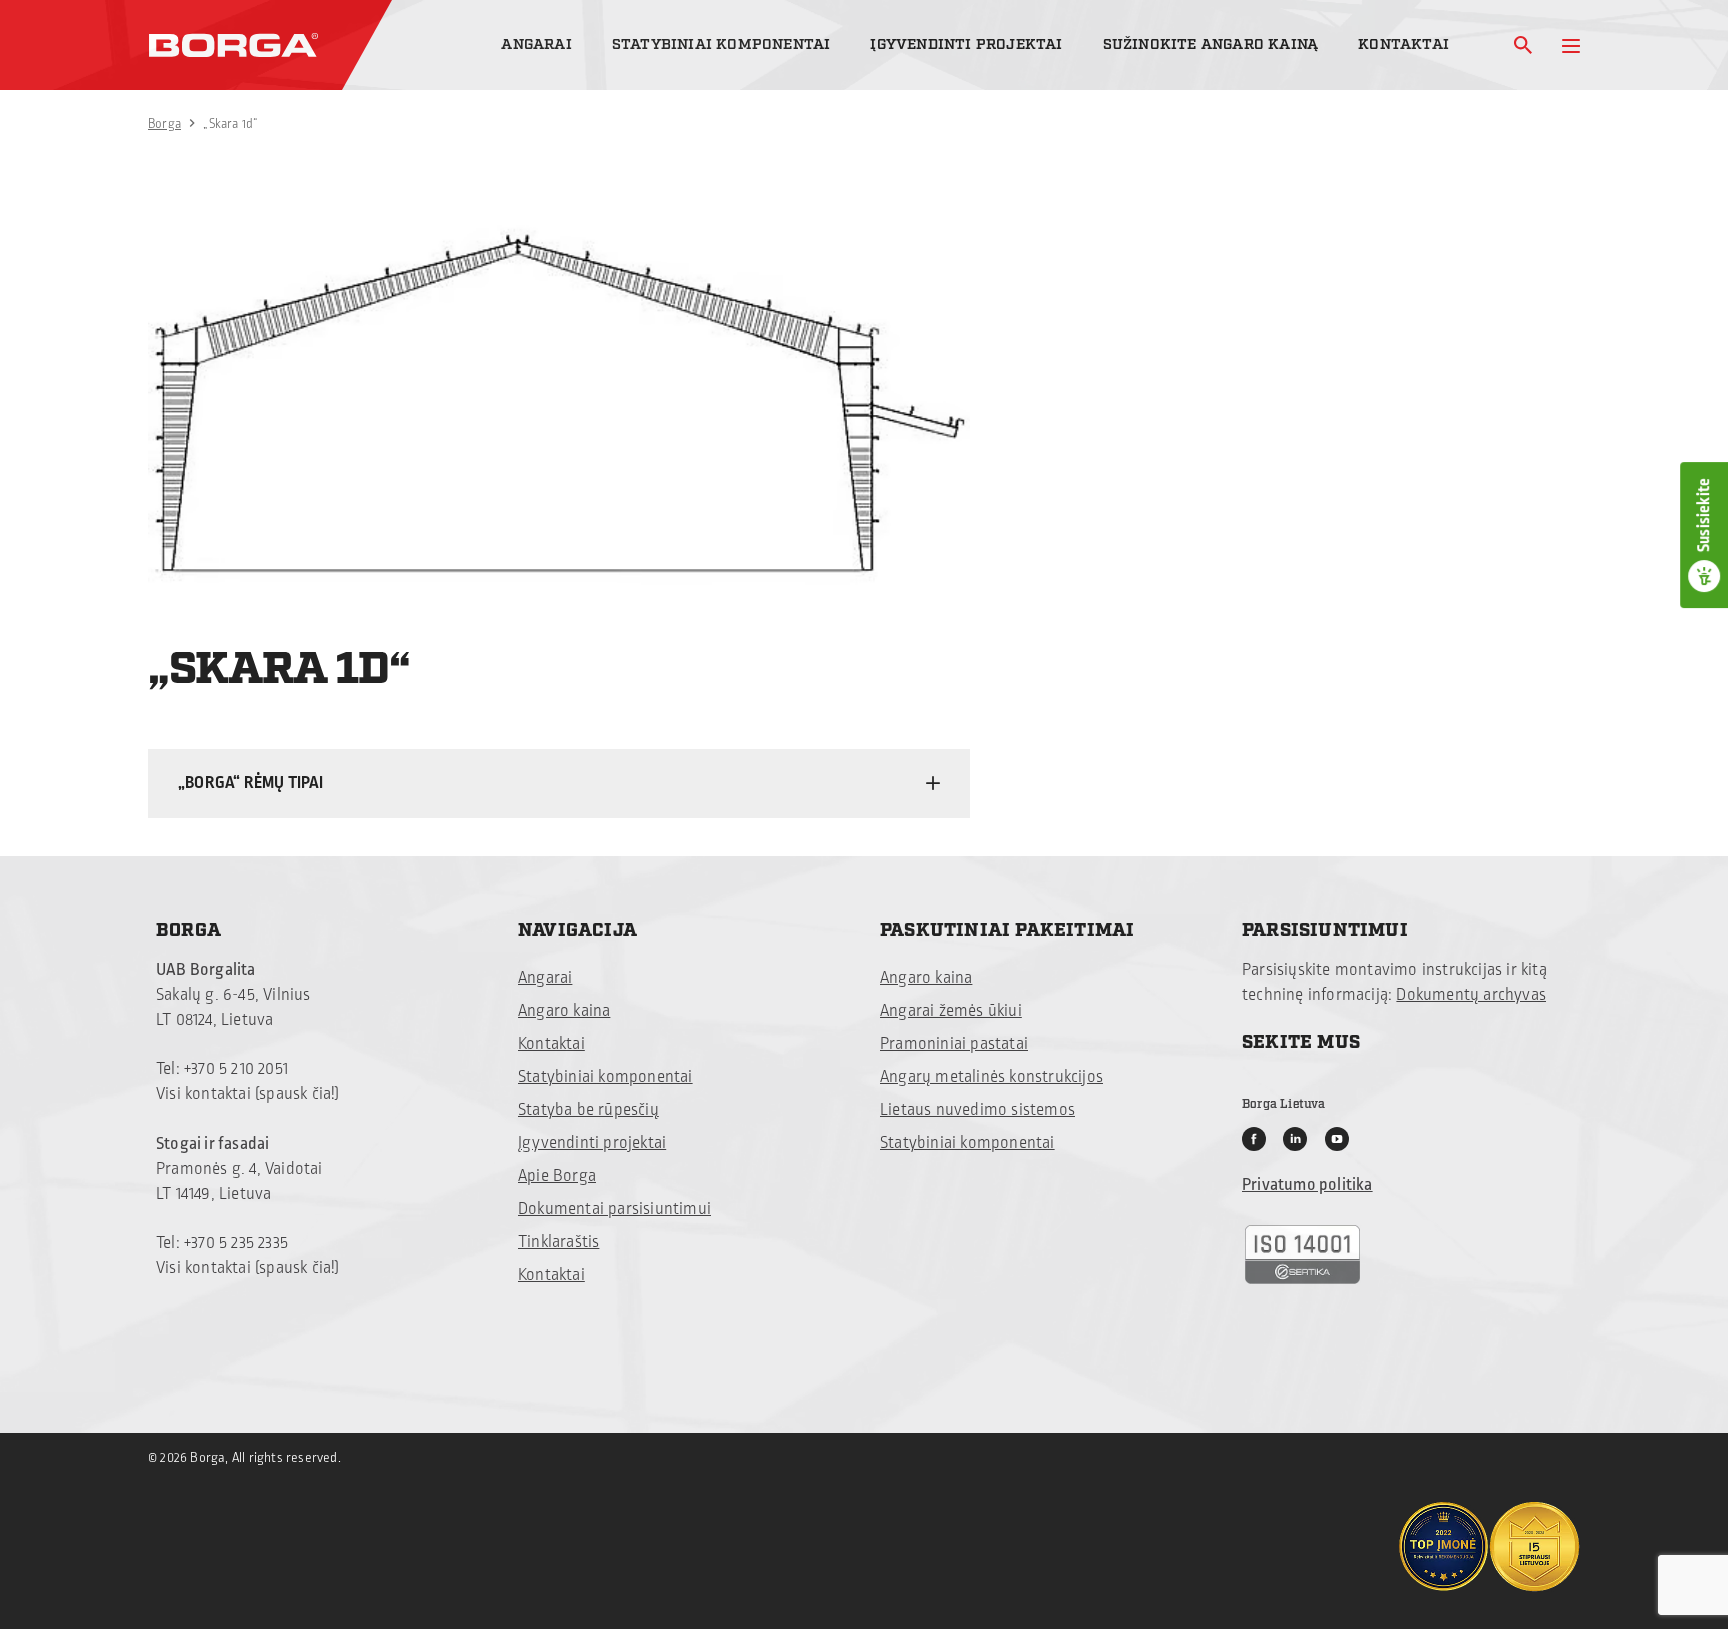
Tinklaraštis (558, 1242)
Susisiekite (1704, 515)
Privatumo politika (1307, 1185)
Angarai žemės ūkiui (951, 1011)
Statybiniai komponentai (721, 44)
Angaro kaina (564, 1011)
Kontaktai (1403, 44)
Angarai (536, 44)
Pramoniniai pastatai (954, 1044)
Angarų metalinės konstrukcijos (991, 1077)
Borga (164, 124)
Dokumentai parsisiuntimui (614, 1209)
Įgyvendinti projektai (966, 44)
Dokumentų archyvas (1471, 995)
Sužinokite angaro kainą (1211, 44)
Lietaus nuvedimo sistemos (977, 1110)
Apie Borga (557, 1176)
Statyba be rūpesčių (588, 1110)
